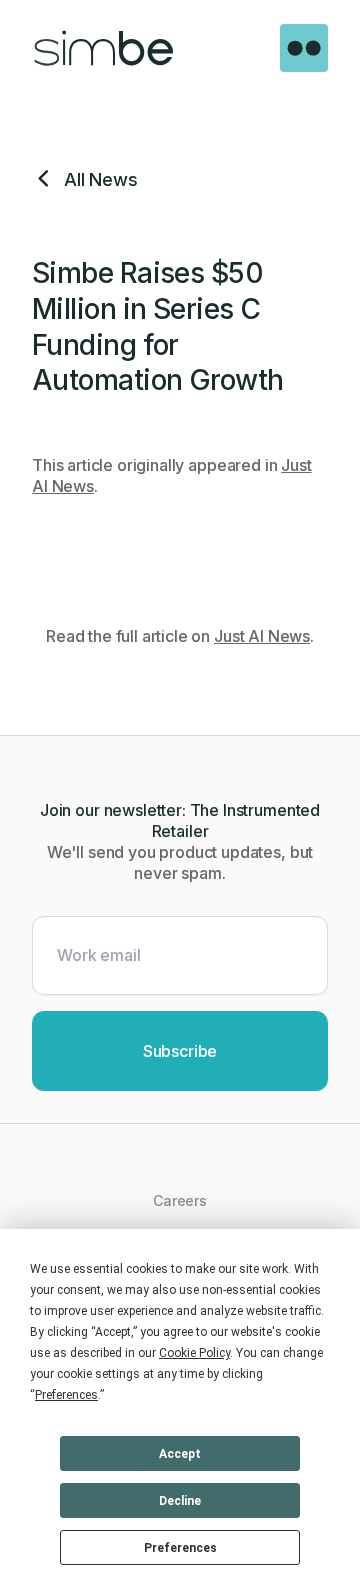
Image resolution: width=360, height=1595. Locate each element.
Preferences (180, 1548)
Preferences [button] (66, 1395)
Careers (180, 1200)
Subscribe (180, 1051)
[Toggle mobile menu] (304, 48)
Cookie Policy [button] (194, 1353)
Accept (180, 1454)
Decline (180, 1501)
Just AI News (262, 636)
